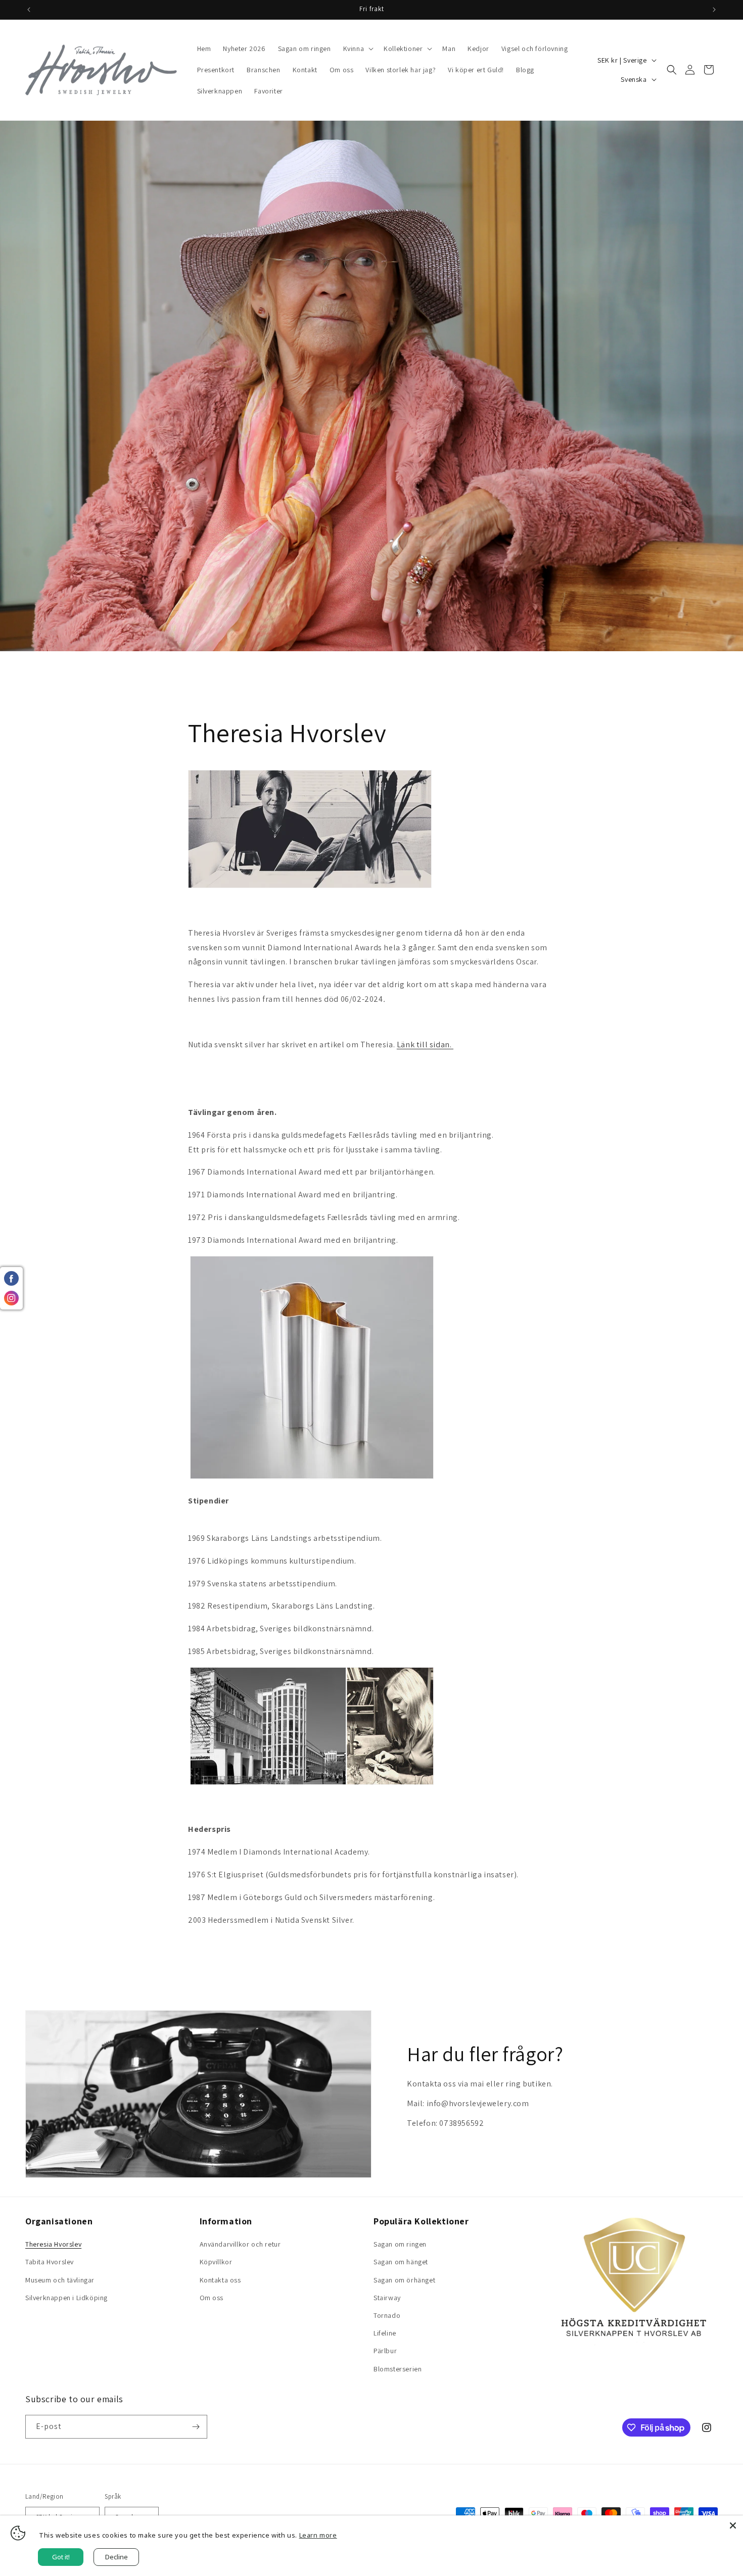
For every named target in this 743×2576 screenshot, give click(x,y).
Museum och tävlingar (60, 2280)
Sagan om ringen (400, 2244)
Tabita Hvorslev (50, 2262)
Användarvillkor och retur (240, 2244)
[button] (358, 48)
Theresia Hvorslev (53, 2244)
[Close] (733, 2525)
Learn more (318, 2535)
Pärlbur (385, 2351)
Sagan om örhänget (404, 2280)
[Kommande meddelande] (714, 10)
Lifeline (385, 2333)
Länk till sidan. (425, 1044)
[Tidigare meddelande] (29, 10)
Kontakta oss (220, 2280)
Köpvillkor (216, 2262)
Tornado (387, 2315)
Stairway (387, 2298)
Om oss (212, 2298)
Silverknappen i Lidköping (66, 2298)
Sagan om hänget (401, 2262)
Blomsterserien (398, 2369)
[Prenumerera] (196, 2427)
